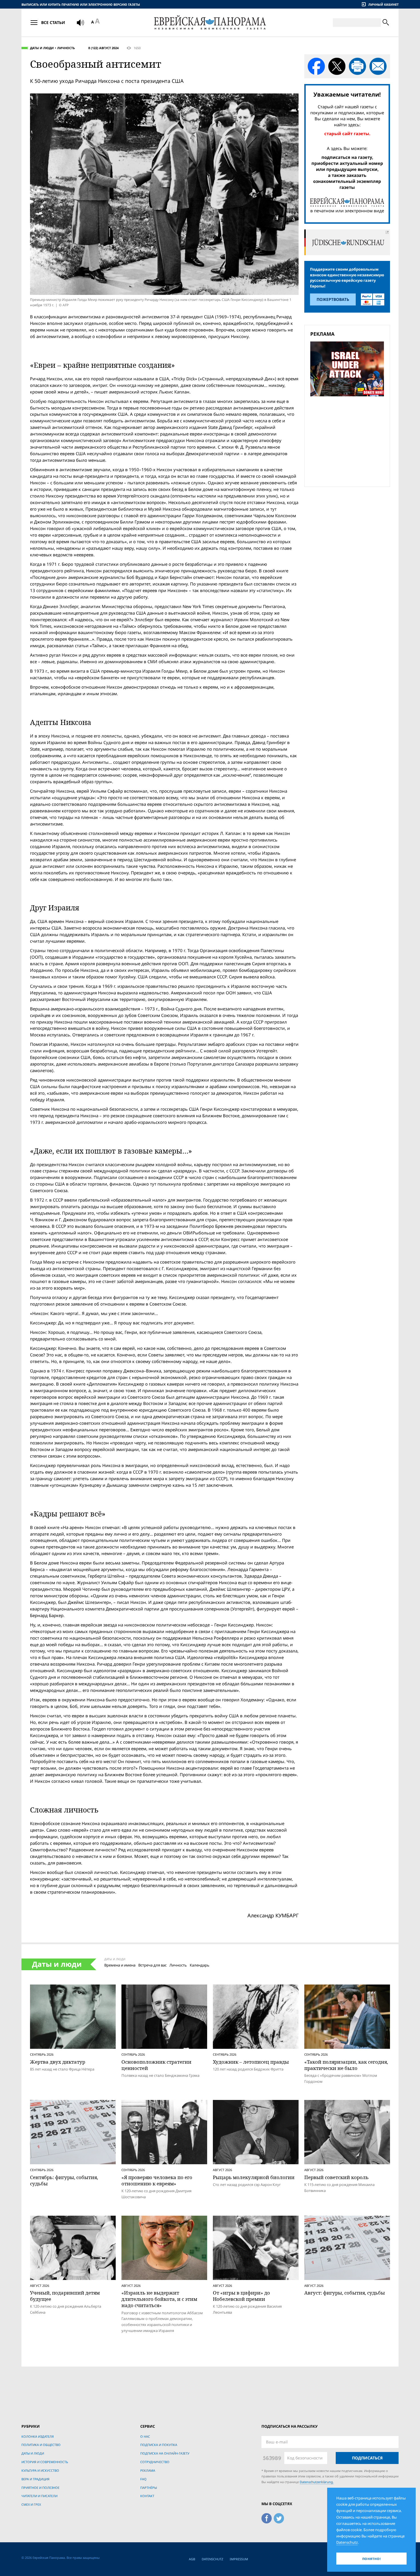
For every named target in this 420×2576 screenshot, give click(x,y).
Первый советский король (336, 2177)
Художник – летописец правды (251, 2062)
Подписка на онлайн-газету (165, 2453)
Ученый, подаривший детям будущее (65, 2296)
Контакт (147, 2496)
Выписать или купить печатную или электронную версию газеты (81, 4)
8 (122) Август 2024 (103, 48)
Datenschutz (212, 2559)
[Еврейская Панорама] (210, 22)
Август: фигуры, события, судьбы (345, 2293)
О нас (145, 2436)
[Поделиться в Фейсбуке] (316, 66)
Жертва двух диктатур (58, 2062)
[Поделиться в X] (337, 66)
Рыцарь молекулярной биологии (254, 2177)
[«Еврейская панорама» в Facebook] (267, 2517)
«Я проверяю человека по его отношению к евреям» (157, 2180)
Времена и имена (120, 1965)
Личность (66, 48)
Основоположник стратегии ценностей (156, 2065)
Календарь (200, 1965)
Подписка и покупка (159, 2445)
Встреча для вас (152, 1965)
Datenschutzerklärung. (317, 2482)
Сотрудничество (155, 2462)
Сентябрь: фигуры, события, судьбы (64, 2180)
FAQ (143, 2479)
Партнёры (149, 2488)
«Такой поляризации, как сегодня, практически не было (346, 2065)
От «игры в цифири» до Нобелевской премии (241, 2296)
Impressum (239, 2559)
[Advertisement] (349, 441)
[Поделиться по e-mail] (378, 66)
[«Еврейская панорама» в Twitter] (279, 2517)
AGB (192, 2559)
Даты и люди (42, 48)
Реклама (148, 2470)
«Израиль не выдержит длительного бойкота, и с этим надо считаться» (159, 2299)
